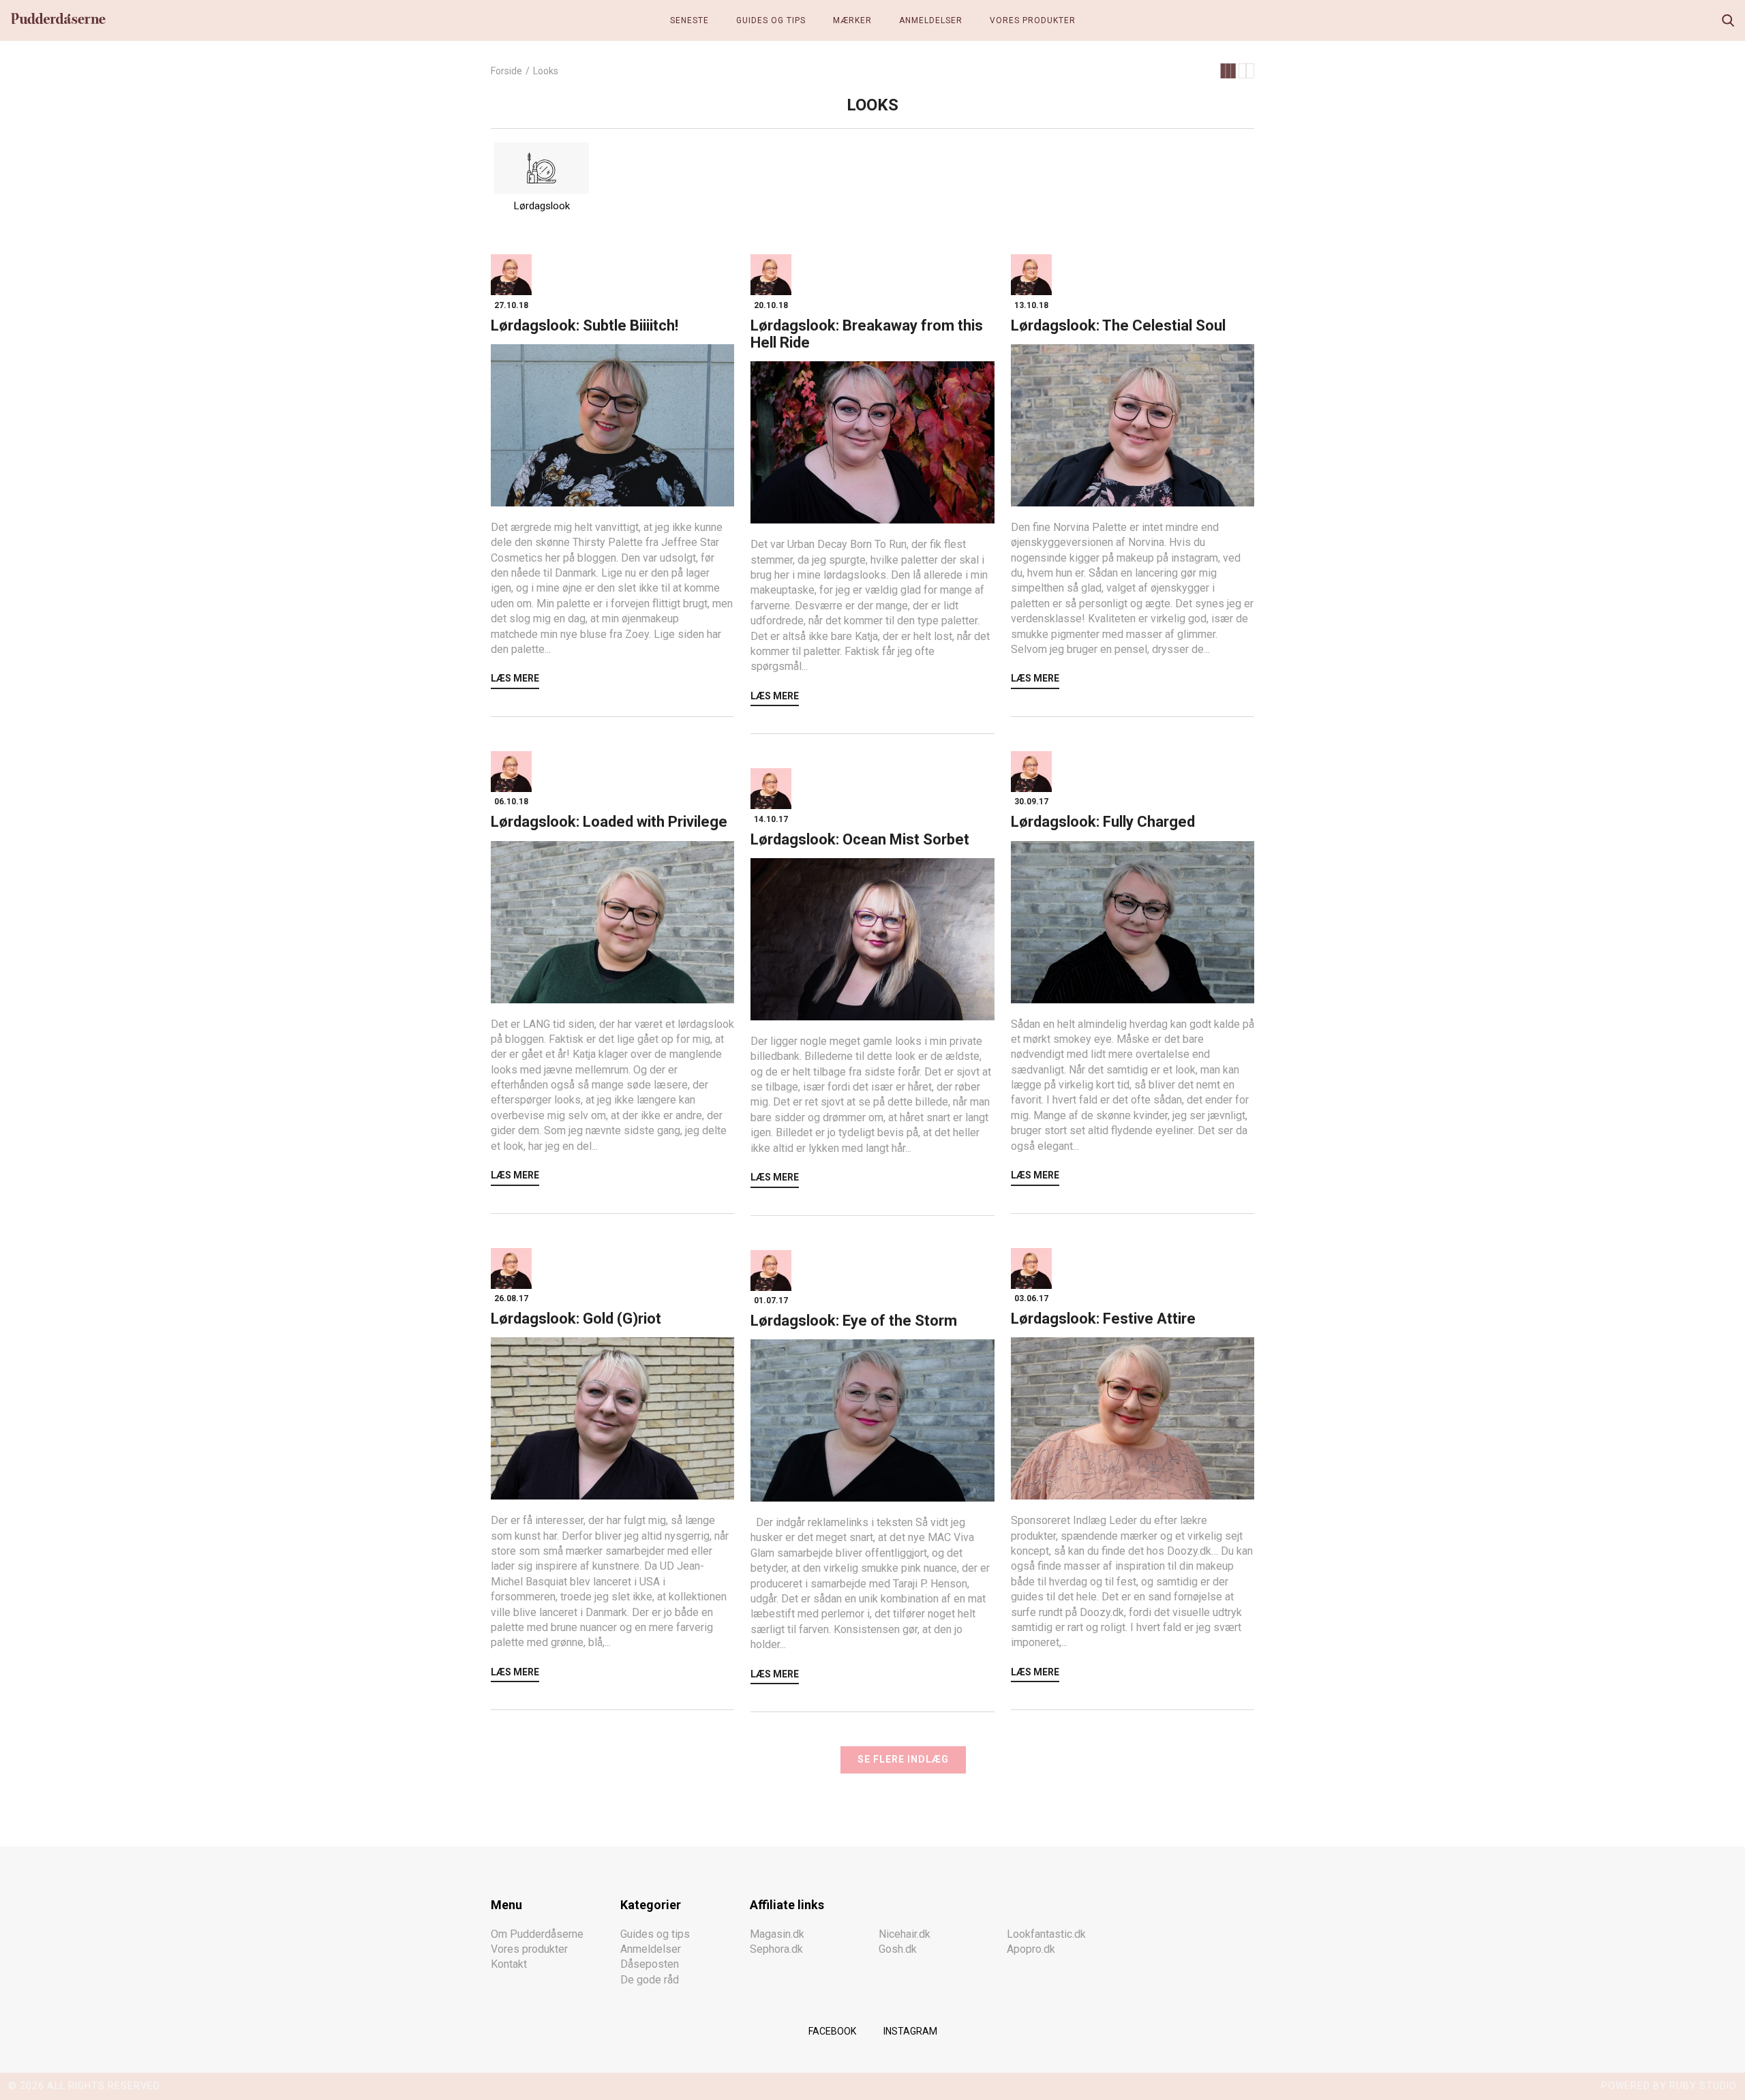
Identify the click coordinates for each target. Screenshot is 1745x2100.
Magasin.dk (777, 1934)
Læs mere (515, 678)
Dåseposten (650, 1964)
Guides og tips (771, 20)
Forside (506, 71)
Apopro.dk (1031, 1949)
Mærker (852, 20)
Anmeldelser (931, 20)
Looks (546, 71)
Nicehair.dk (905, 1934)
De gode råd (650, 1980)
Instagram (910, 2031)
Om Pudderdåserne (537, 1934)
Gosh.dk (898, 1949)
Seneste (689, 20)
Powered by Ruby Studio (1669, 2086)
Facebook (832, 2031)
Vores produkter (1033, 20)
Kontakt (509, 1964)
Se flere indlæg (903, 1759)
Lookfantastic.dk (1046, 1934)
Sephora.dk (776, 1949)
